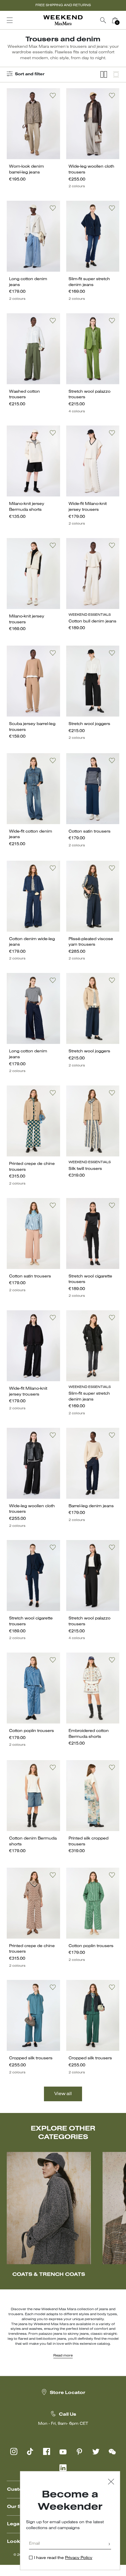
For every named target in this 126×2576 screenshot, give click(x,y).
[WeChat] (112, 2451)
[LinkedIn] (63, 2468)
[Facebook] (47, 2451)
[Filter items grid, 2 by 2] (104, 75)
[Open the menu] (10, 20)
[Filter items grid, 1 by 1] (116, 75)
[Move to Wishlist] (53, 96)
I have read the (63, 2558)
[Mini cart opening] (123, 20)
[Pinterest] (79, 2451)
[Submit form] (109, 2544)
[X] (96, 2451)
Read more (63, 2356)
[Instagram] (14, 2451)
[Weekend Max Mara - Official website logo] (63, 20)
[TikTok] (30, 2451)
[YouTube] (63, 2451)
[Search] (103, 20)
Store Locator (68, 2393)
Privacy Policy (79, 2558)
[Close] (111, 2482)
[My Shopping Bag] (115, 20)
